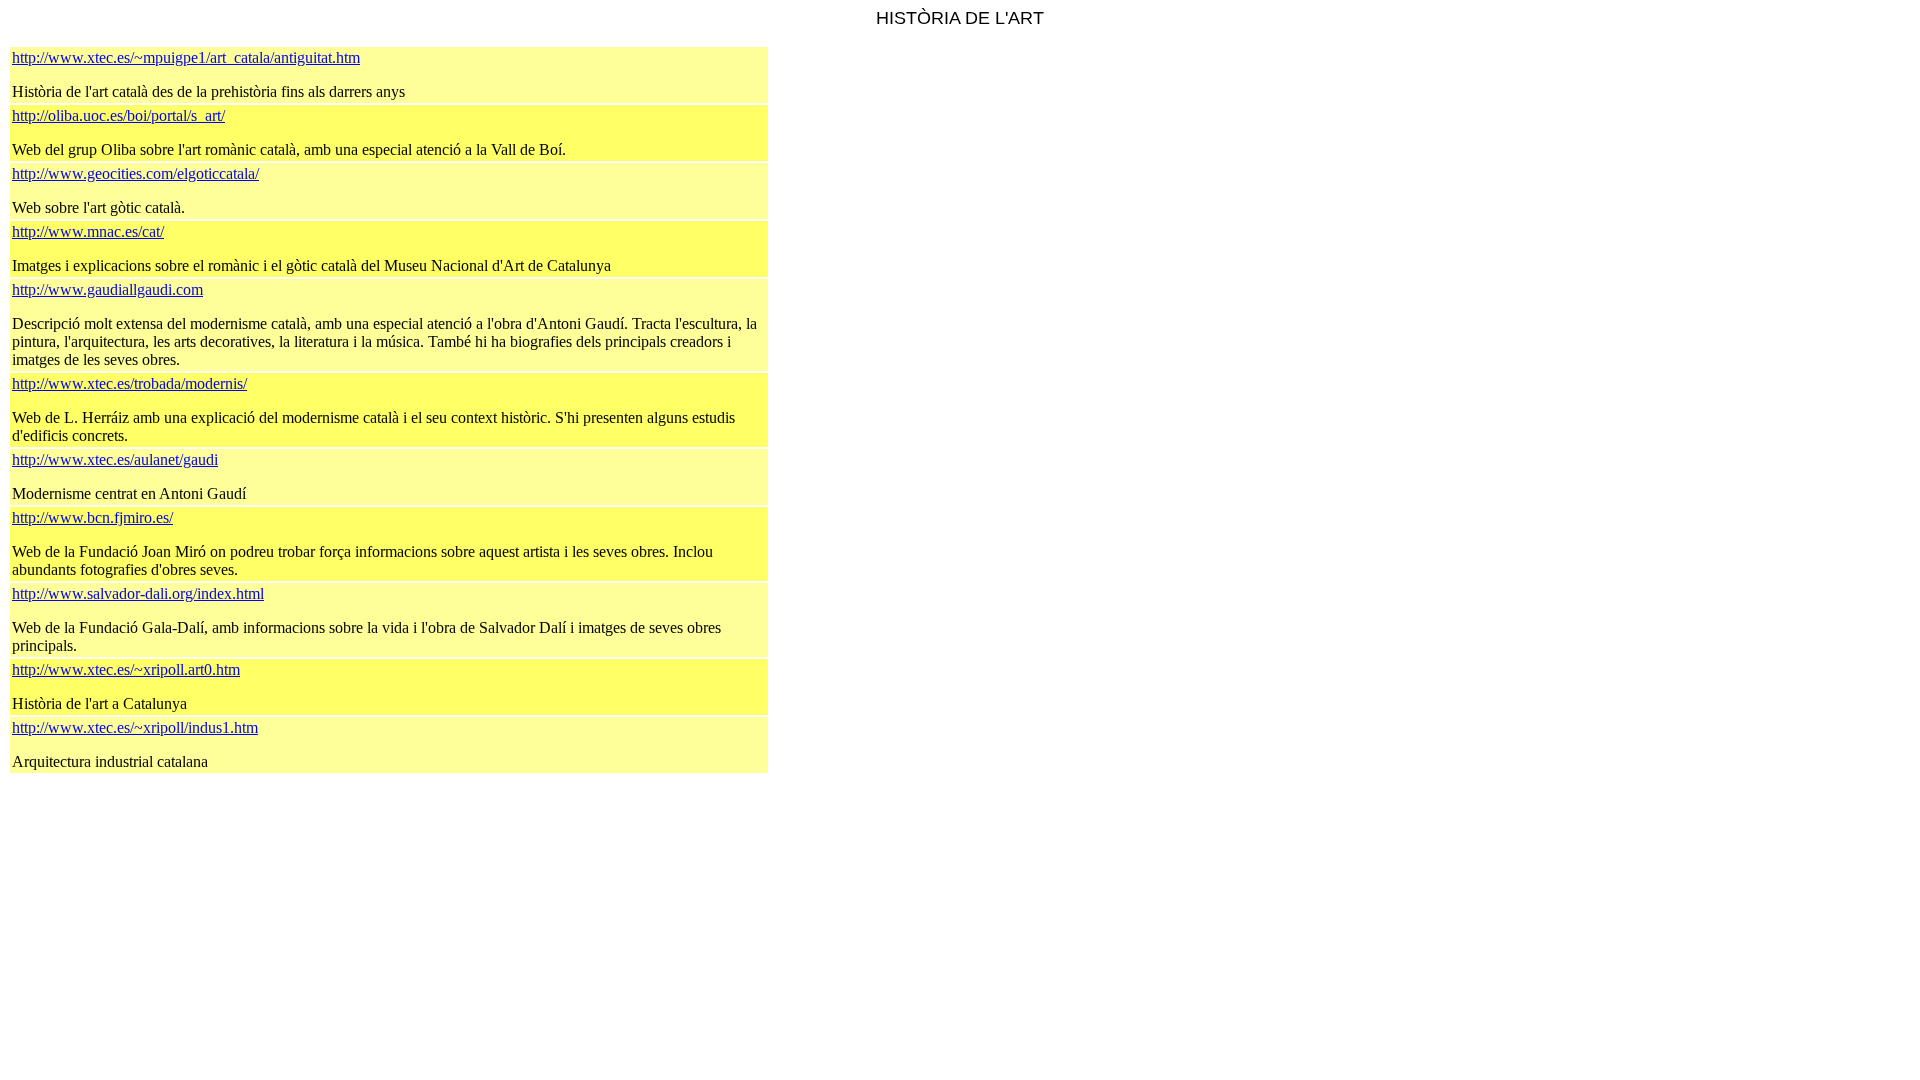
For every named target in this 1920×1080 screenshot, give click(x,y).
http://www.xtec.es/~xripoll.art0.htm (126, 669)
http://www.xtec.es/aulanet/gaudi (115, 459)
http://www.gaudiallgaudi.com (107, 289)
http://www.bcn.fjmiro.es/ (92, 517)
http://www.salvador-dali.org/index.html (138, 593)
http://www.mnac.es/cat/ (88, 231)
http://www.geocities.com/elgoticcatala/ (135, 173)
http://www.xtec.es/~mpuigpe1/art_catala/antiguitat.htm (186, 57)
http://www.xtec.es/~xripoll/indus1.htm (135, 727)
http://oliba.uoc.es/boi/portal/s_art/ (118, 115)
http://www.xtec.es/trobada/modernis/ (129, 383)
